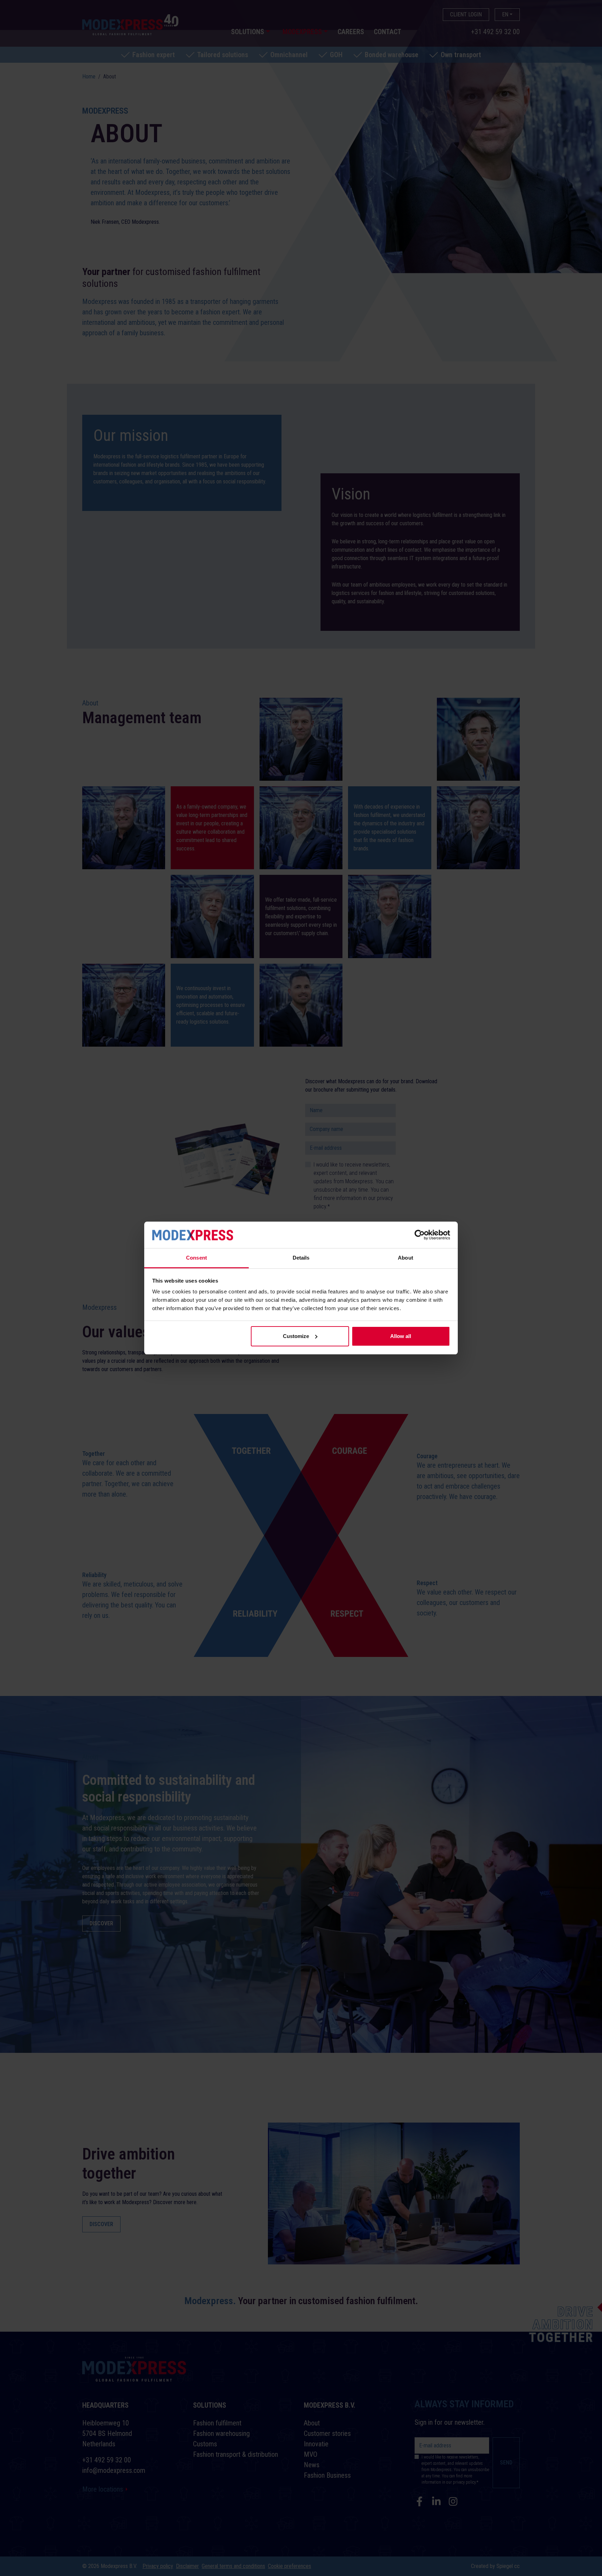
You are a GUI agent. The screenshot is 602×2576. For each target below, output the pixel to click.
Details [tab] (301, 1258)
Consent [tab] (196, 1258)
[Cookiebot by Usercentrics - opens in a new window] (420, 1235)
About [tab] (406, 1258)
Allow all (401, 1336)
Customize (296, 1336)
